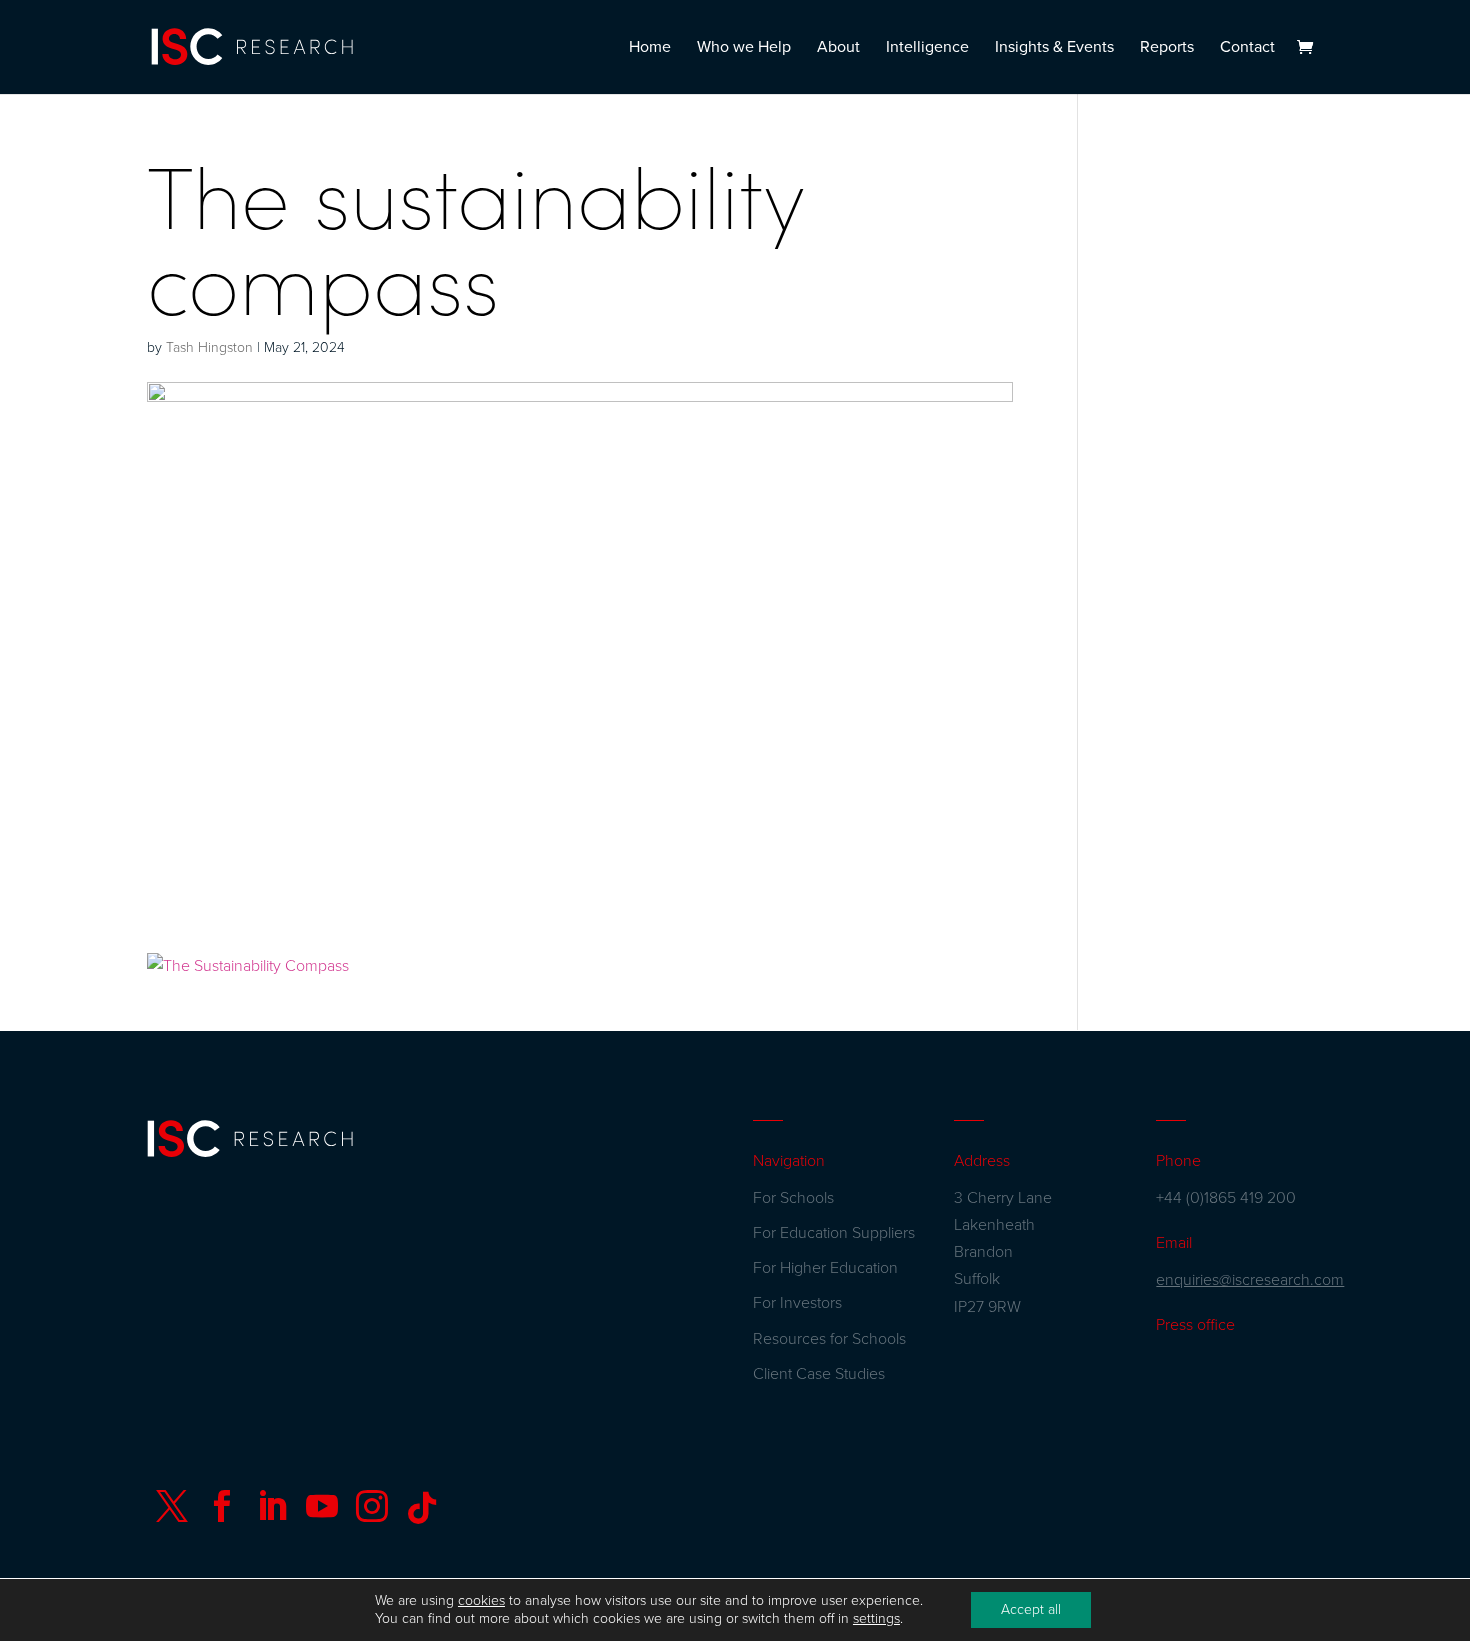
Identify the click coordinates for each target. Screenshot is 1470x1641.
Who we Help (744, 48)
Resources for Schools (829, 1339)
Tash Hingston (209, 347)
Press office (1195, 1325)
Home (650, 48)
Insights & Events (1054, 48)
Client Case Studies (819, 1374)
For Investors (797, 1303)
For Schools (793, 1198)
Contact (1247, 48)
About (838, 48)
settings (876, 1618)
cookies (481, 1600)
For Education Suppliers (834, 1233)
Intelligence (927, 48)
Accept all (1031, 1609)
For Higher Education (825, 1268)
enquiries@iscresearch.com (1250, 1280)
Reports (1167, 48)
